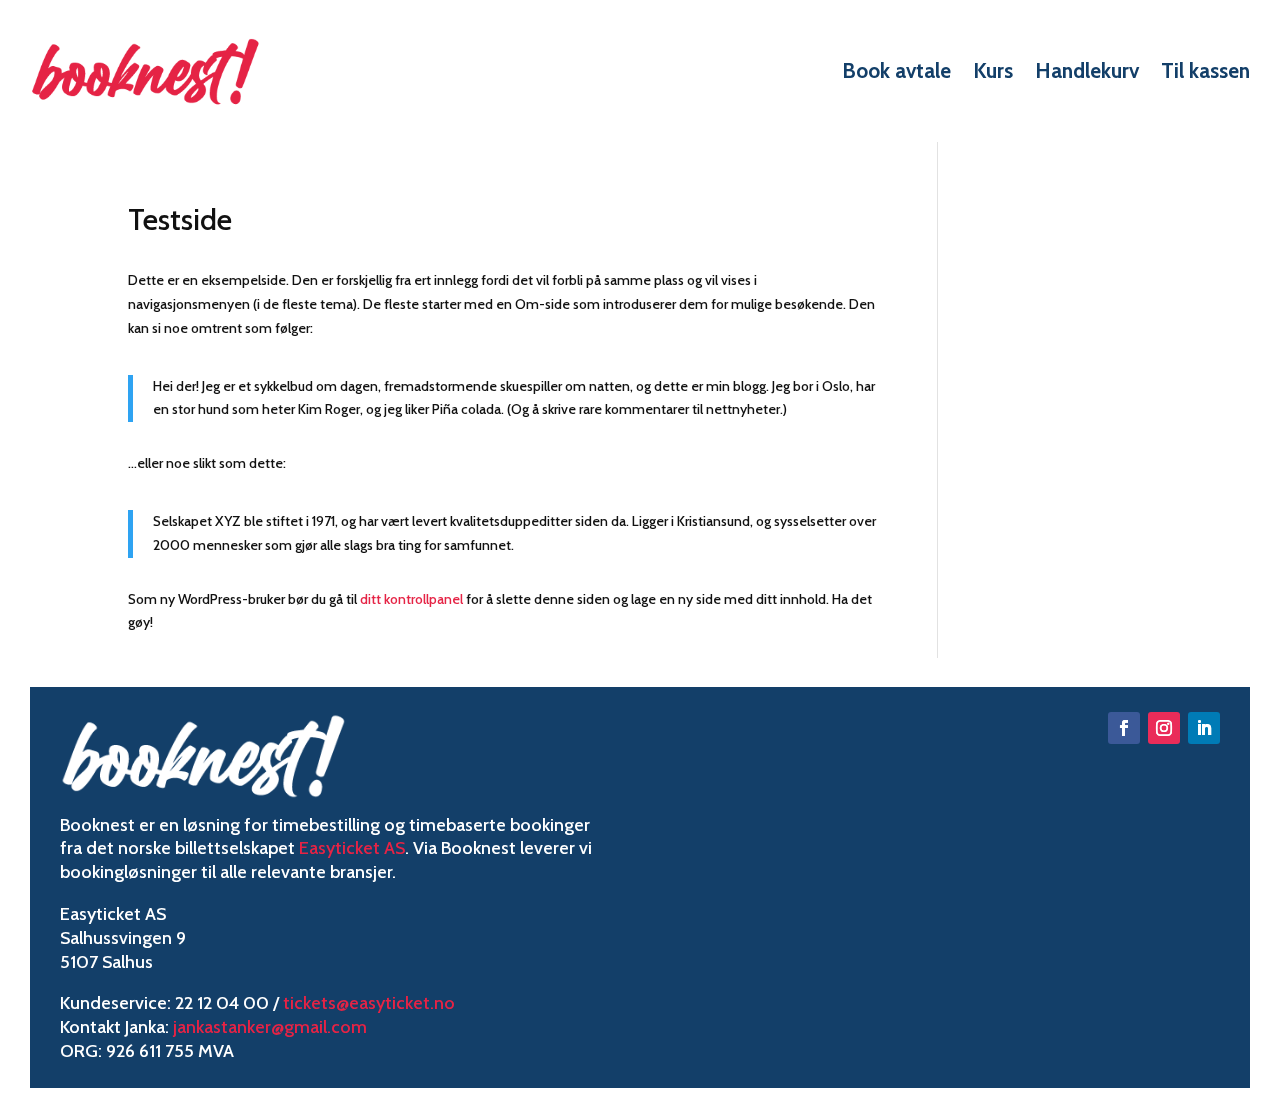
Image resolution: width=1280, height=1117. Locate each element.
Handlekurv (1087, 70)
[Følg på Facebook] (1124, 728)
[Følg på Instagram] (1164, 728)
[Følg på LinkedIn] (1204, 728)
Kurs (993, 70)
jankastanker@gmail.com (270, 1027)
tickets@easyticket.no (369, 1003)
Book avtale (896, 70)
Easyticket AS (352, 848)
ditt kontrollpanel (411, 599)
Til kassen (1205, 70)
